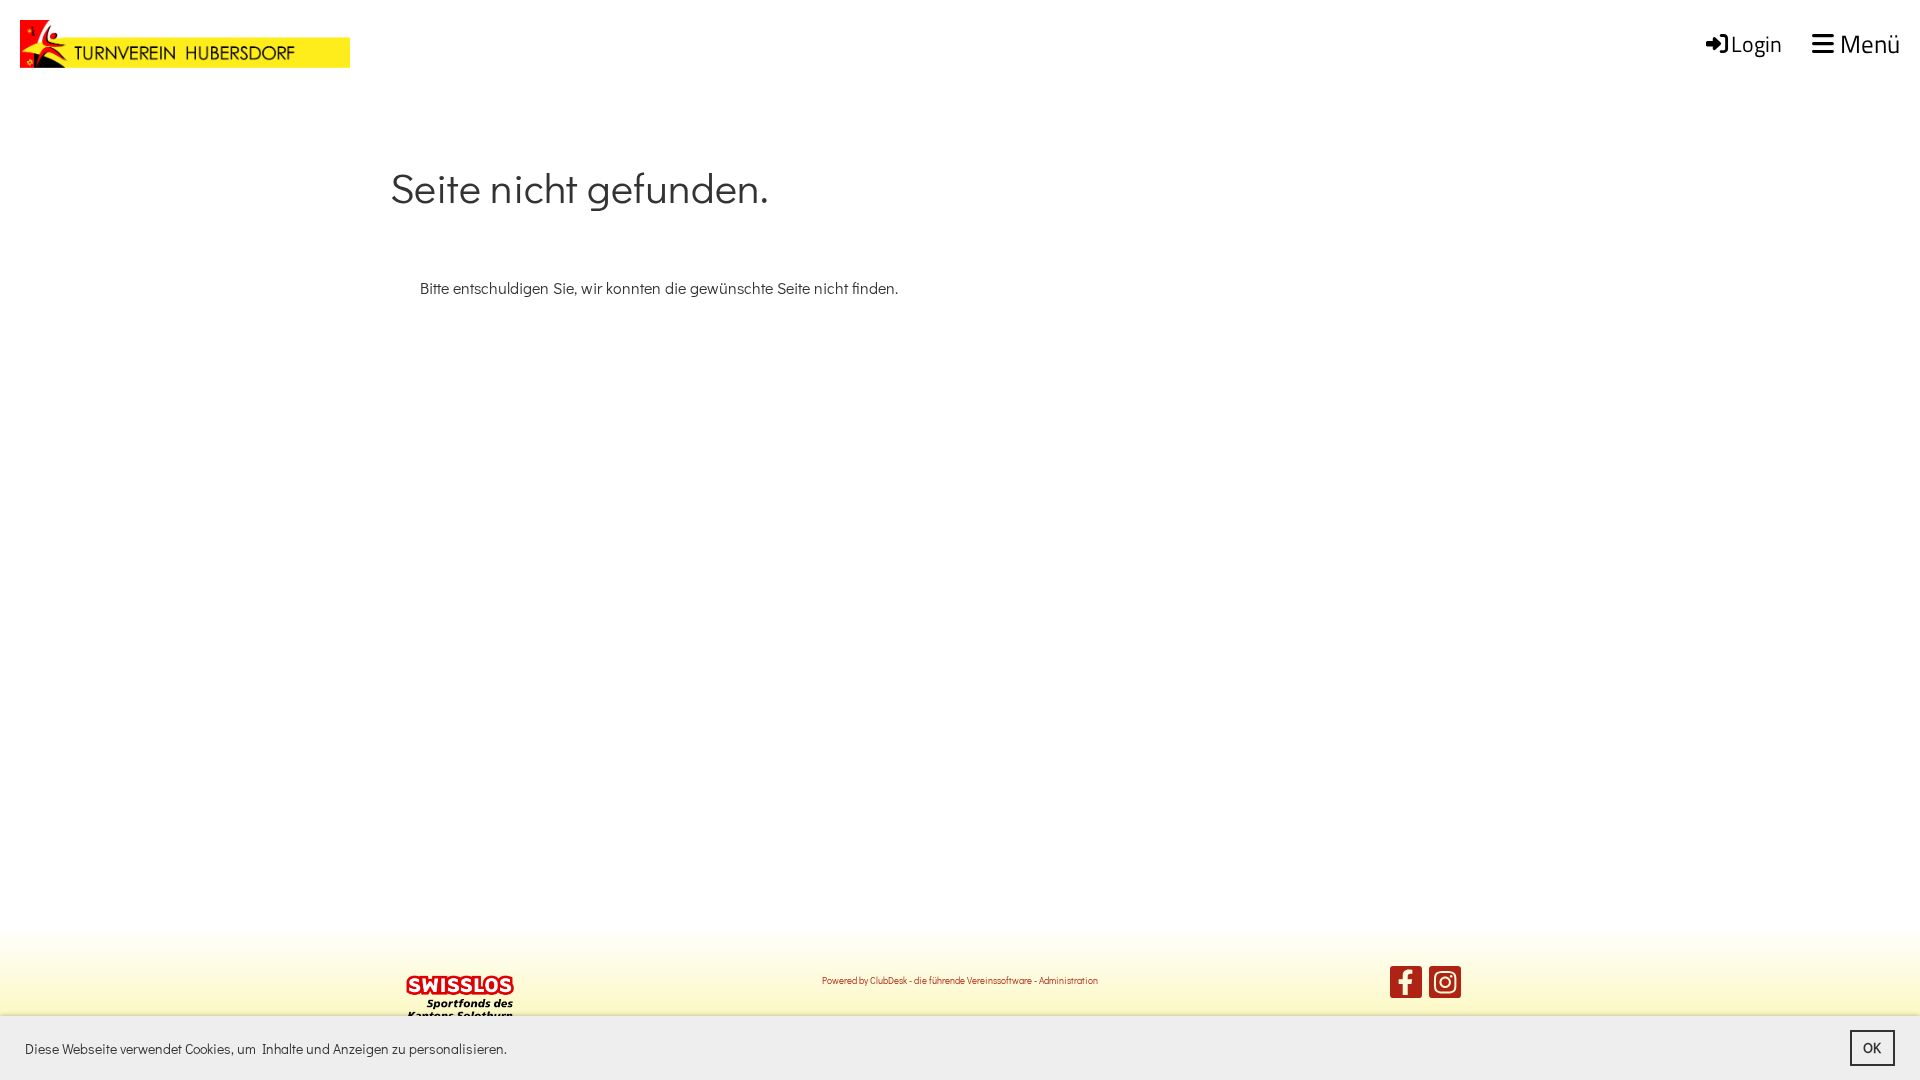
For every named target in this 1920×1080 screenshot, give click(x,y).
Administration (1068, 980)
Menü (1867, 44)
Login (1756, 44)
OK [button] (1872, 1047)
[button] (513, 1051)
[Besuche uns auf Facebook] (1406, 985)
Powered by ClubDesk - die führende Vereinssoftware (927, 980)
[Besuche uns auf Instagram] (1445, 985)
